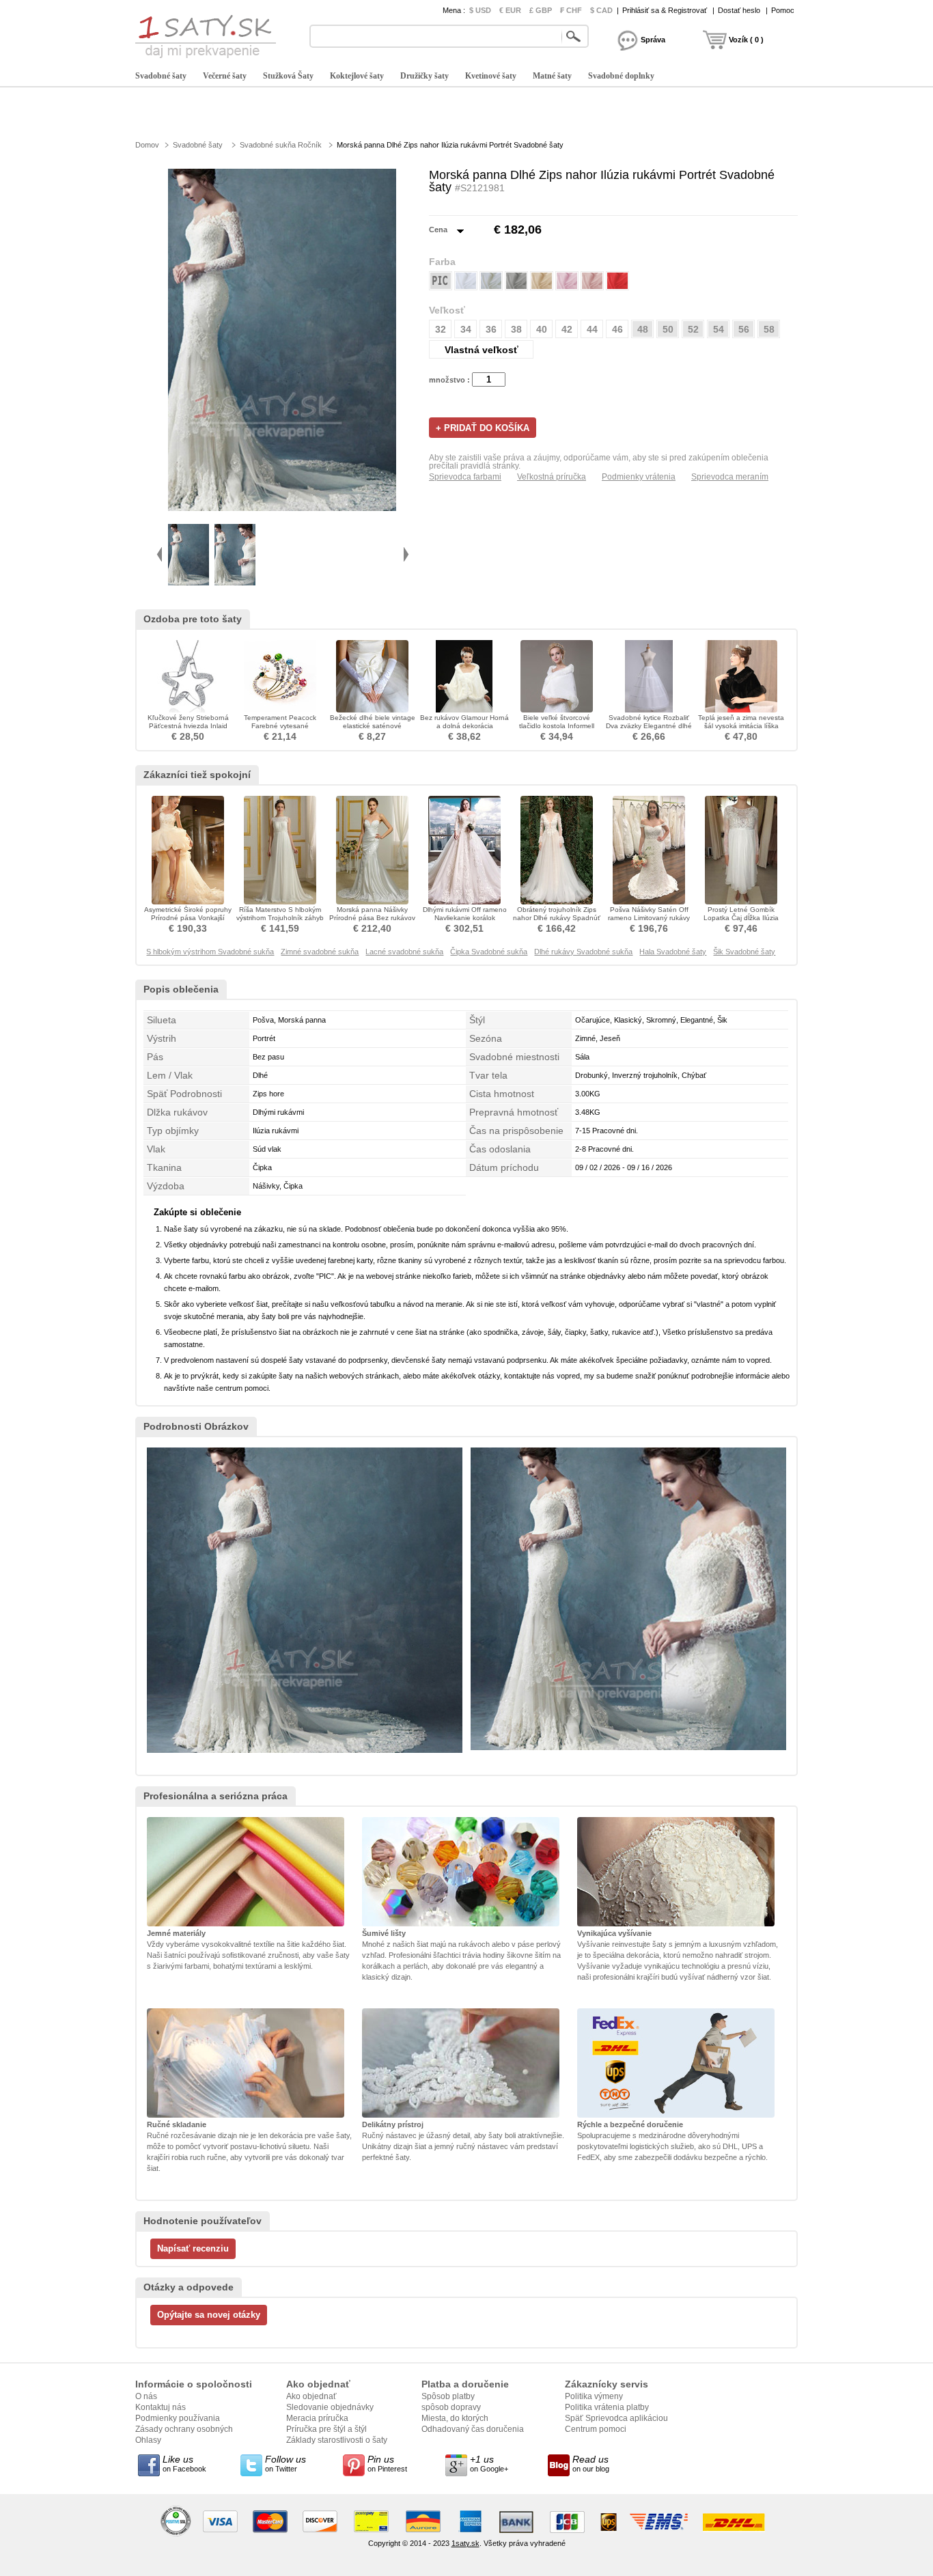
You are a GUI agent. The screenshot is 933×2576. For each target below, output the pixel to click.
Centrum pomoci (596, 2429)
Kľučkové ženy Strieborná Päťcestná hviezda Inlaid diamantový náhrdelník (188, 726)
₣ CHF (571, 10)
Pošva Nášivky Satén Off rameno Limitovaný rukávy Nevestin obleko (649, 918)
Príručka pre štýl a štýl (326, 2429)
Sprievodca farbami (465, 477)
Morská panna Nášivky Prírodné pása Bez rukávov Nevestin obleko (372, 918)
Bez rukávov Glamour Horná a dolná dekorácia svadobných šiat (464, 726)
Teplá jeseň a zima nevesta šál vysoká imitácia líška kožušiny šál (741, 726)
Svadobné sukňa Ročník (281, 145)
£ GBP (541, 10)
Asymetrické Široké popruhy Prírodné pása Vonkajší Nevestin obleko (188, 918)
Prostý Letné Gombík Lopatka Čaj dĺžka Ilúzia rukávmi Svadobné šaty (741, 918)
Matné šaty (552, 76)
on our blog (591, 2463)
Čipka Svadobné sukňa (489, 952)
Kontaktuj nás (161, 2407)
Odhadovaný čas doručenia (473, 2429)
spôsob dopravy (451, 2407)
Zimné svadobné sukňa (320, 952)
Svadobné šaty (161, 76)
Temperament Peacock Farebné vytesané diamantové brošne (280, 726)
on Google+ (489, 2463)
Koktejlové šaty (357, 76)
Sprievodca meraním (730, 477)
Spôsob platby (448, 2396)
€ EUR (510, 10)
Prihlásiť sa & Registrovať (665, 10)
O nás (146, 2396)
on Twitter (286, 2463)
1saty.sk (465, 2543)
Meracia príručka (317, 2418)
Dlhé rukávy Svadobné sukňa (583, 952)
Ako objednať (311, 2396)
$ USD (480, 10)
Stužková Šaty (288, 76)
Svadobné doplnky (621, 76)
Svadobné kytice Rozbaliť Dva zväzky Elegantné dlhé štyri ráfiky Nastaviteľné (649, 726)
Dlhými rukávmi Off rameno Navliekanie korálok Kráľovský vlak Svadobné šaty (465, 922)
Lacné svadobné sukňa (404, 952)
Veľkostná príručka (552, 477)
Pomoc (783, 10)
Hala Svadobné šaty (673, 952)
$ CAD (601, 10)
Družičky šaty (424, 76)
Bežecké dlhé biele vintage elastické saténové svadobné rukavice (373, 726)
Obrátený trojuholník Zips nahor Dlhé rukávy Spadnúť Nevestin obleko (557, 918)
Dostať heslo (739, 10)
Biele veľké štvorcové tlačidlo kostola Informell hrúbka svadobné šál (557, 726)
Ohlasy (148, 2440)
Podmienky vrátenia (639, 477)
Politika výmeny (594, 2396)
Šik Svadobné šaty (744, 952)
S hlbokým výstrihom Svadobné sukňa (210, 952)
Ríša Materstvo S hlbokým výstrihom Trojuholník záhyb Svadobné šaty (280, 918)
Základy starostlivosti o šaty (337, 2440)
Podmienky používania (178, 2418)
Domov (147, 145)
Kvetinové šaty (491, 76)
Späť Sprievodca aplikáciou (616, 2418)
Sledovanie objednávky (330, 2407)
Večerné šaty (225, 76)
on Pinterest (387, 2463)
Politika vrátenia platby (607, 2407)
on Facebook (184, 2463)
